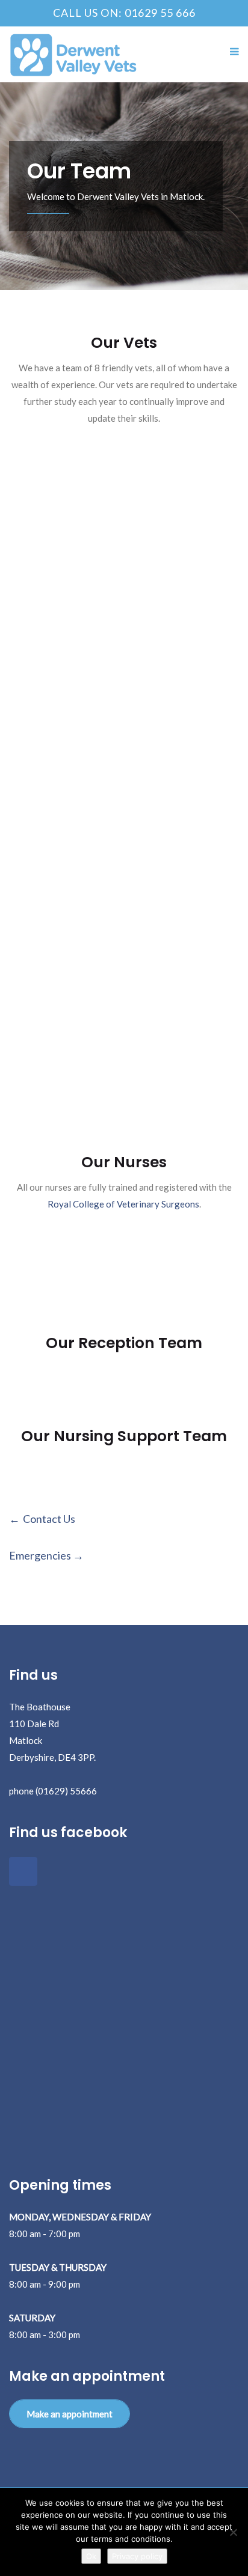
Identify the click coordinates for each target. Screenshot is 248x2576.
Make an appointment (70, 2414)
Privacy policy (137, 2556)
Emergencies (40, 1555)
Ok (91, 2556)
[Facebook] (23, 1871)
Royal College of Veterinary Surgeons (123, 1204)
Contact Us (49, 1519)
